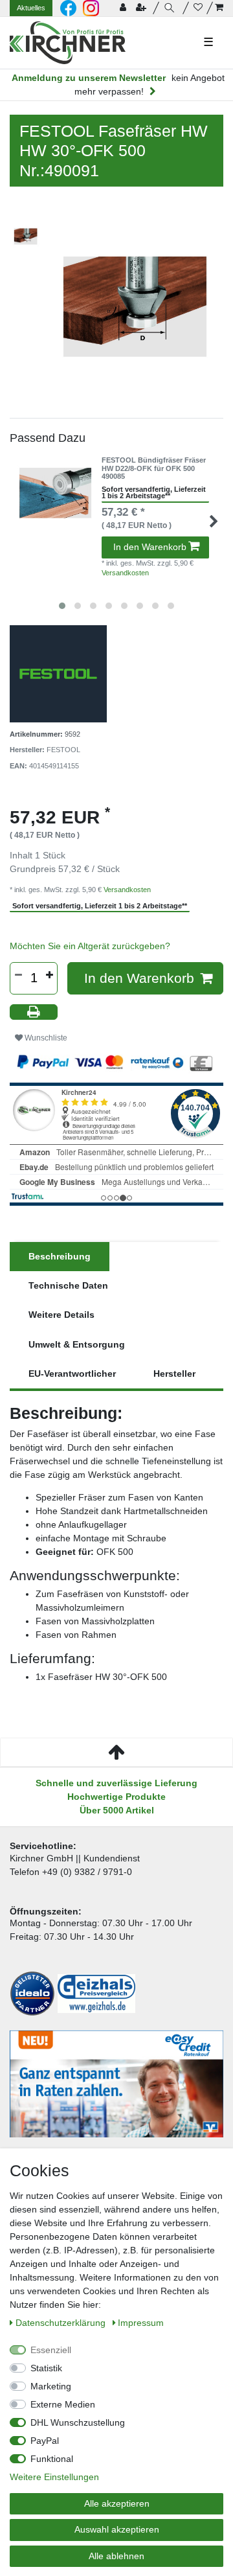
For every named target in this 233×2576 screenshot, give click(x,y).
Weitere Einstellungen (54, 2477)
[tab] (60, 1257)
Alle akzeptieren (117, 2503)
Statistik (46, 2368)
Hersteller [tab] (174, 1374)
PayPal (45, 2441)
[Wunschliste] (198, 8)
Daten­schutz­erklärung (62, 2323)
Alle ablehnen (116, 2556)
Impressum (141, 2323)
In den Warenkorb (150, 547)
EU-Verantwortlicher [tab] (72, 1374)
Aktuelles (31, 8)
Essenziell (51, 2350)
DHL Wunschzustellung (78, 2422)
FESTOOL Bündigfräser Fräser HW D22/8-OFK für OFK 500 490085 (154, 468)
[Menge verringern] (18, 975)
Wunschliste (45, 1038)
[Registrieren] (142, 8)
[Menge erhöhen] (49, 975)
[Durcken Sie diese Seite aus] (34, 1012)
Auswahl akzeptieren (117, 2529)
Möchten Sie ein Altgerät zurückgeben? (90, 946)
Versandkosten (125, 573)
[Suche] (171, 8)
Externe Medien (63, 2404)
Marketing (51, 2386)
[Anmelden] (124, 8)
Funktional (52, 2459)
